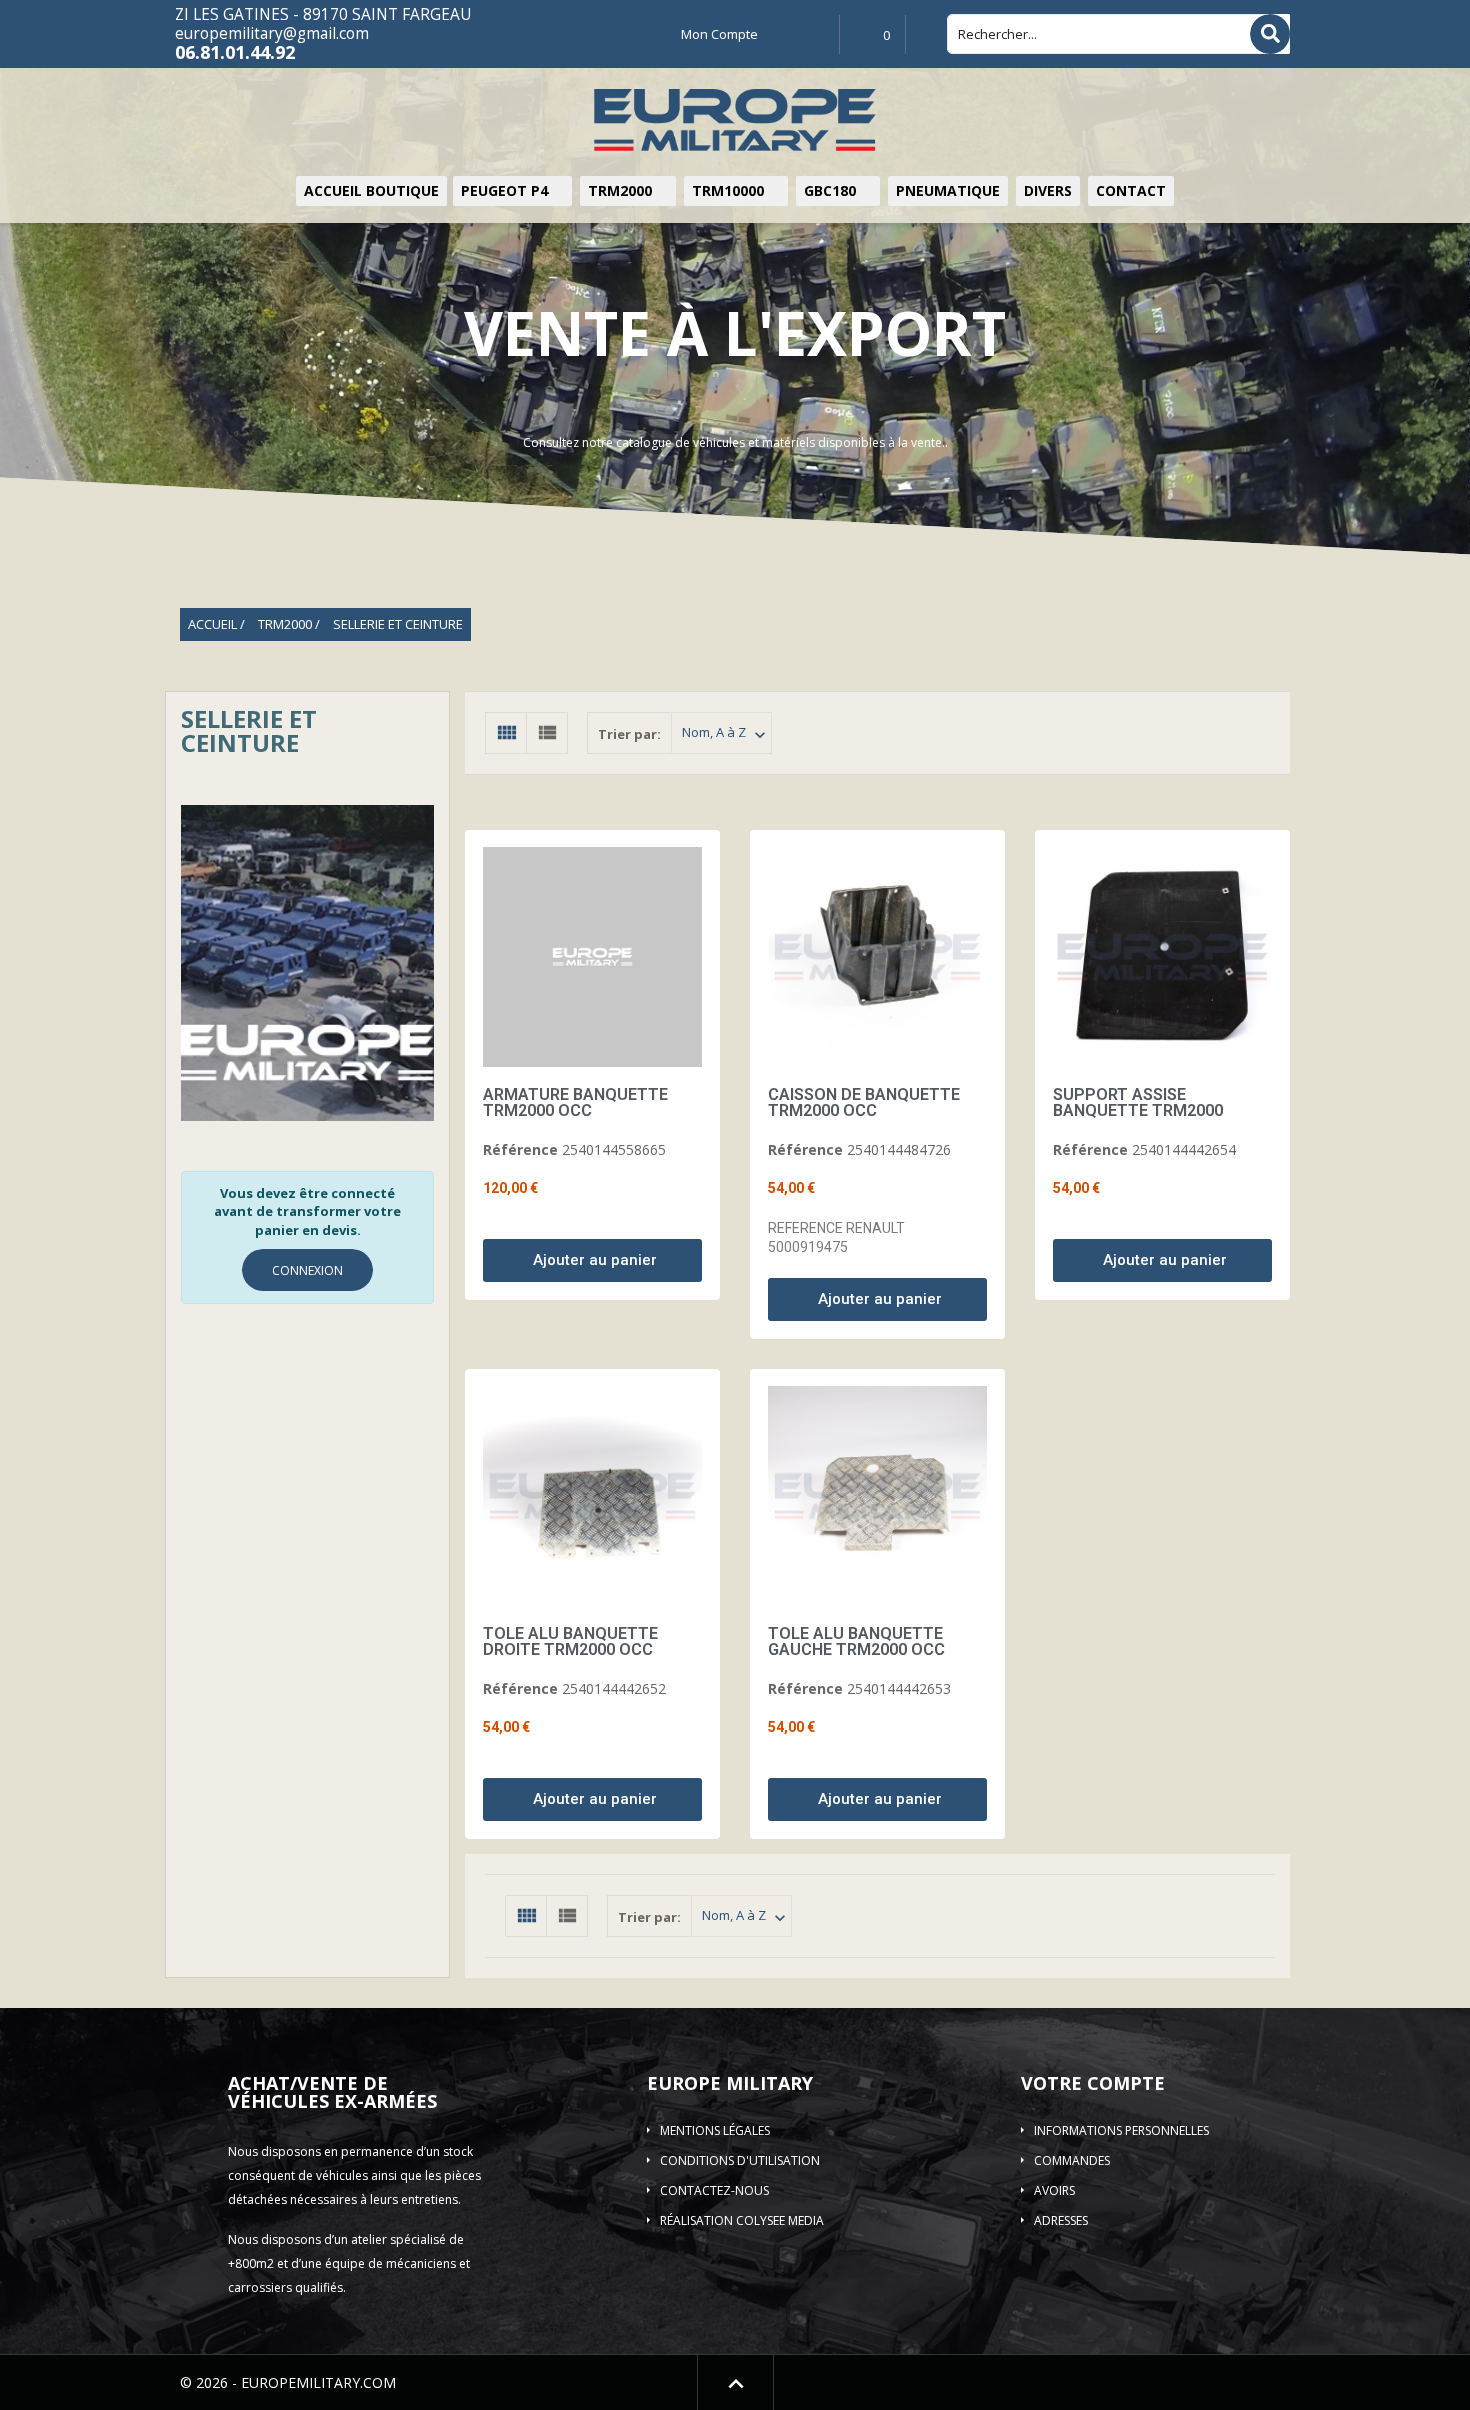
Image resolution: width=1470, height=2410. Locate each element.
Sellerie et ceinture (249, 731)
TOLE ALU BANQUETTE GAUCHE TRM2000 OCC (856, 1641)
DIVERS (1048, 190)
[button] (593, 1260)
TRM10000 (730, 190)
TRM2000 (622, 190)
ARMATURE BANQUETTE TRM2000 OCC (575, 1102)
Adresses (1061, 2220)
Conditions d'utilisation (740, 2160)
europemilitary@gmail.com (272, 33)
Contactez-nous (714, 2190)
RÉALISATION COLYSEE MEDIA (742, 2220)
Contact (1131, 190)
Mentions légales (715, 2130)
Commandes (1072, 2160)
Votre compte (1093, 2083)
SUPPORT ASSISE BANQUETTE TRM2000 (1138, 1102)
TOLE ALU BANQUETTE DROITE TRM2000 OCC (570, 1641)
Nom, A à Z (726, 733)
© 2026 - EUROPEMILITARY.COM (288, 2382)
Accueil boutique (371, 190)
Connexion (307, 1270)
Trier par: (629, 734)
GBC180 (832, 190)
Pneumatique (948, 190)
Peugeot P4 (506, 190)
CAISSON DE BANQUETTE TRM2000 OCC (864, 1102)
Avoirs (1054, 2190)
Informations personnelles (1121, 2130)
